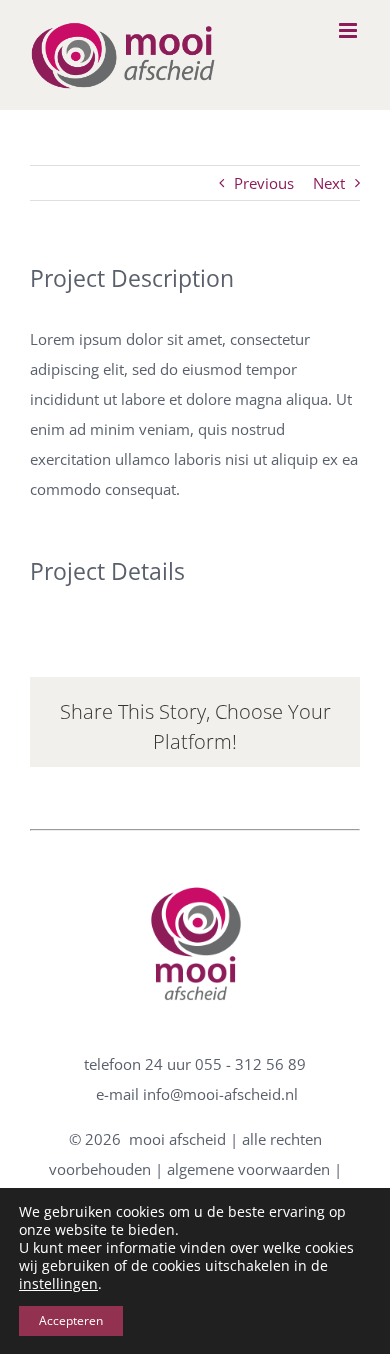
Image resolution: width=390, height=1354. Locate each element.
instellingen (58, 1284)
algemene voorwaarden (248, 1169)
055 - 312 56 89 (250, 1064)
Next (329, 183)
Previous (264, 183)
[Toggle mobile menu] (349, 30)
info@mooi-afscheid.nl (220, 1094)
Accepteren (71, 1320)
